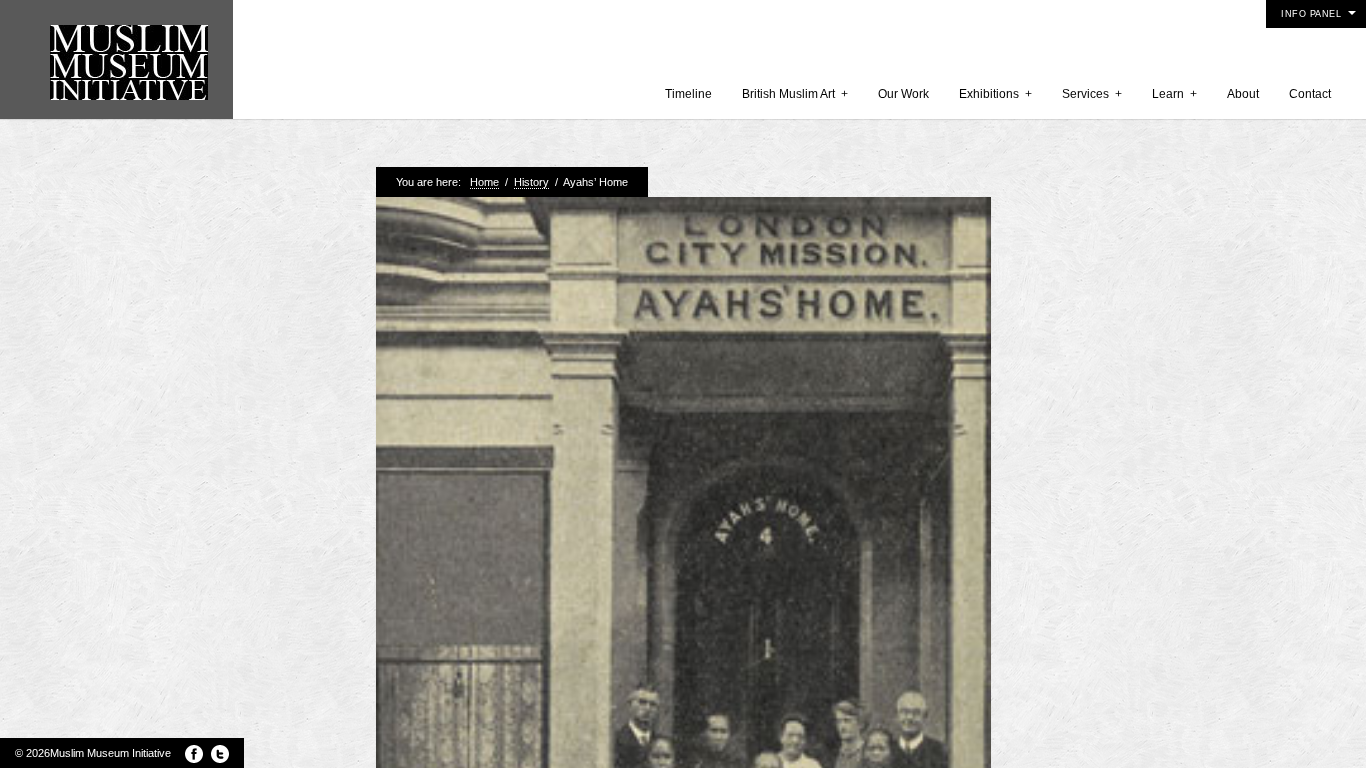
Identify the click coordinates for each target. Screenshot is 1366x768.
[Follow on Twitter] (220, 754)
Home (484, 182)
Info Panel (1311, 14)
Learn (1174, 94)
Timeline (688, 94)
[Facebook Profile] (194, 754)
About (1243, 94)
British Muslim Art (795, 94)
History (531, 182)
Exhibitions (995, 94)
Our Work (903, 94)
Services (1092, 94)
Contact (1310, 94)
